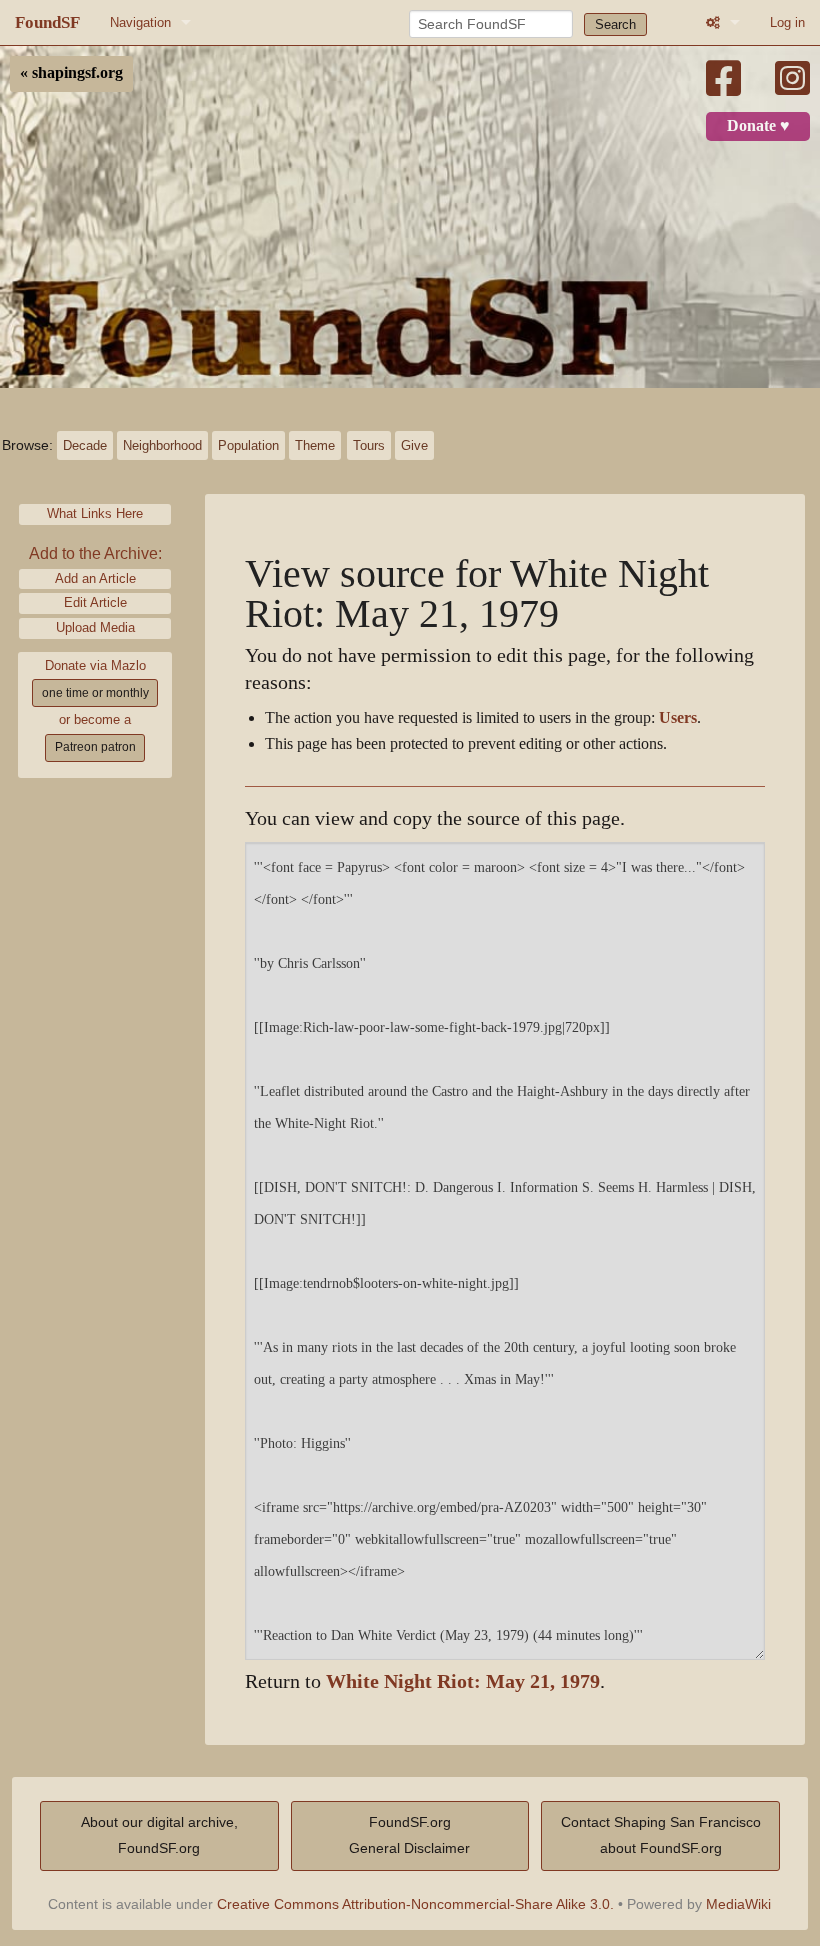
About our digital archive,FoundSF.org (159, 1835)
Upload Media (95, 627)
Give (414, 445)
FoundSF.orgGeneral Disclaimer (409, 1835)
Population (248, 445)
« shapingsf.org (71, 73)
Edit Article (95, 602)
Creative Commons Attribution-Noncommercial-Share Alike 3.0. (415, 1904)
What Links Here (95, 513)
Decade (85, 445)
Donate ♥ (758, 126)
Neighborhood (162, 445)
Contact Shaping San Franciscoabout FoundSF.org (661, 1835)
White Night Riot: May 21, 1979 (463, 1681)
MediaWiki (738, 1904)
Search (615, 24)
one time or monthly (95, 693)
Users (678, 718)
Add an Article (95, 578)
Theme (315, 445)
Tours (369, 445)
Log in (787, 22)
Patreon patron (95, 747)
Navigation (140, 22)
